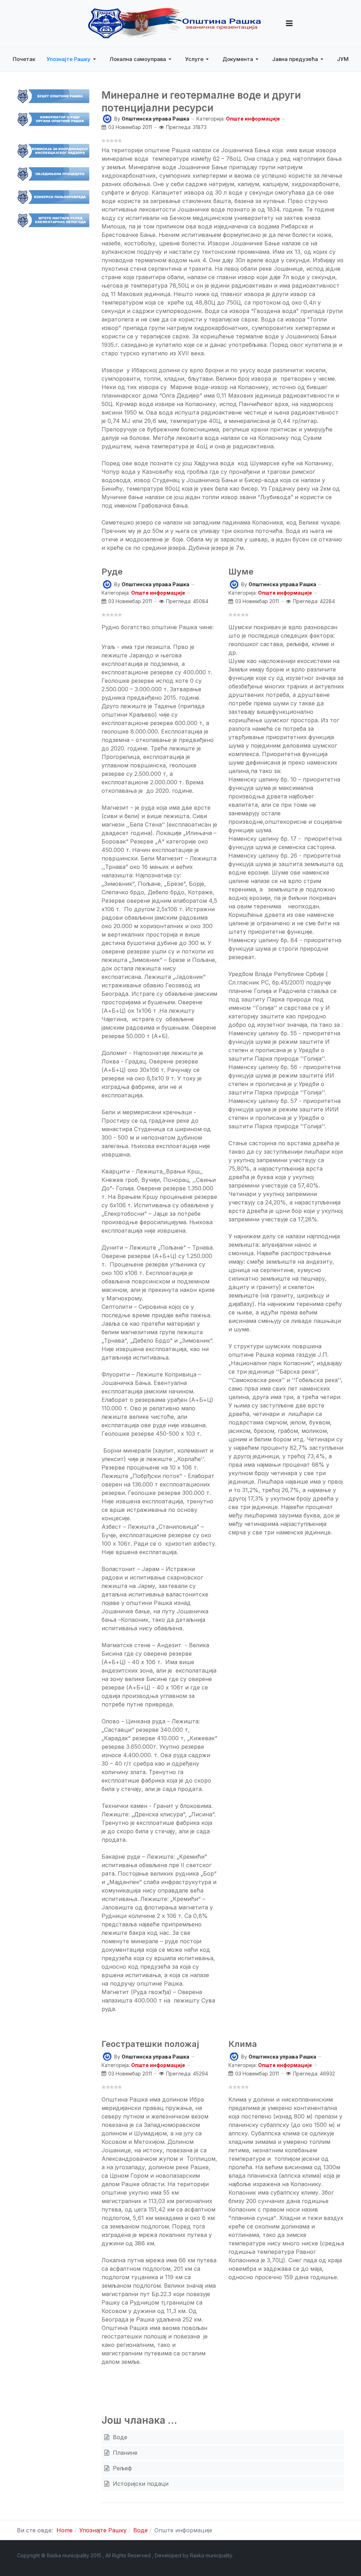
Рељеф (121, 2468)
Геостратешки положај (150, 2044)
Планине (124, 2453)
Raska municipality (211, 2555)
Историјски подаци (140, 2484)
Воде (119, 2437)
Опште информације (253, 119)
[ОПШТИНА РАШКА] (175, 23)
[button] (289, 23)
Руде (112, 572)
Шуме (241, 572)
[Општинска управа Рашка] (107, 118)
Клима (243, 2044)
